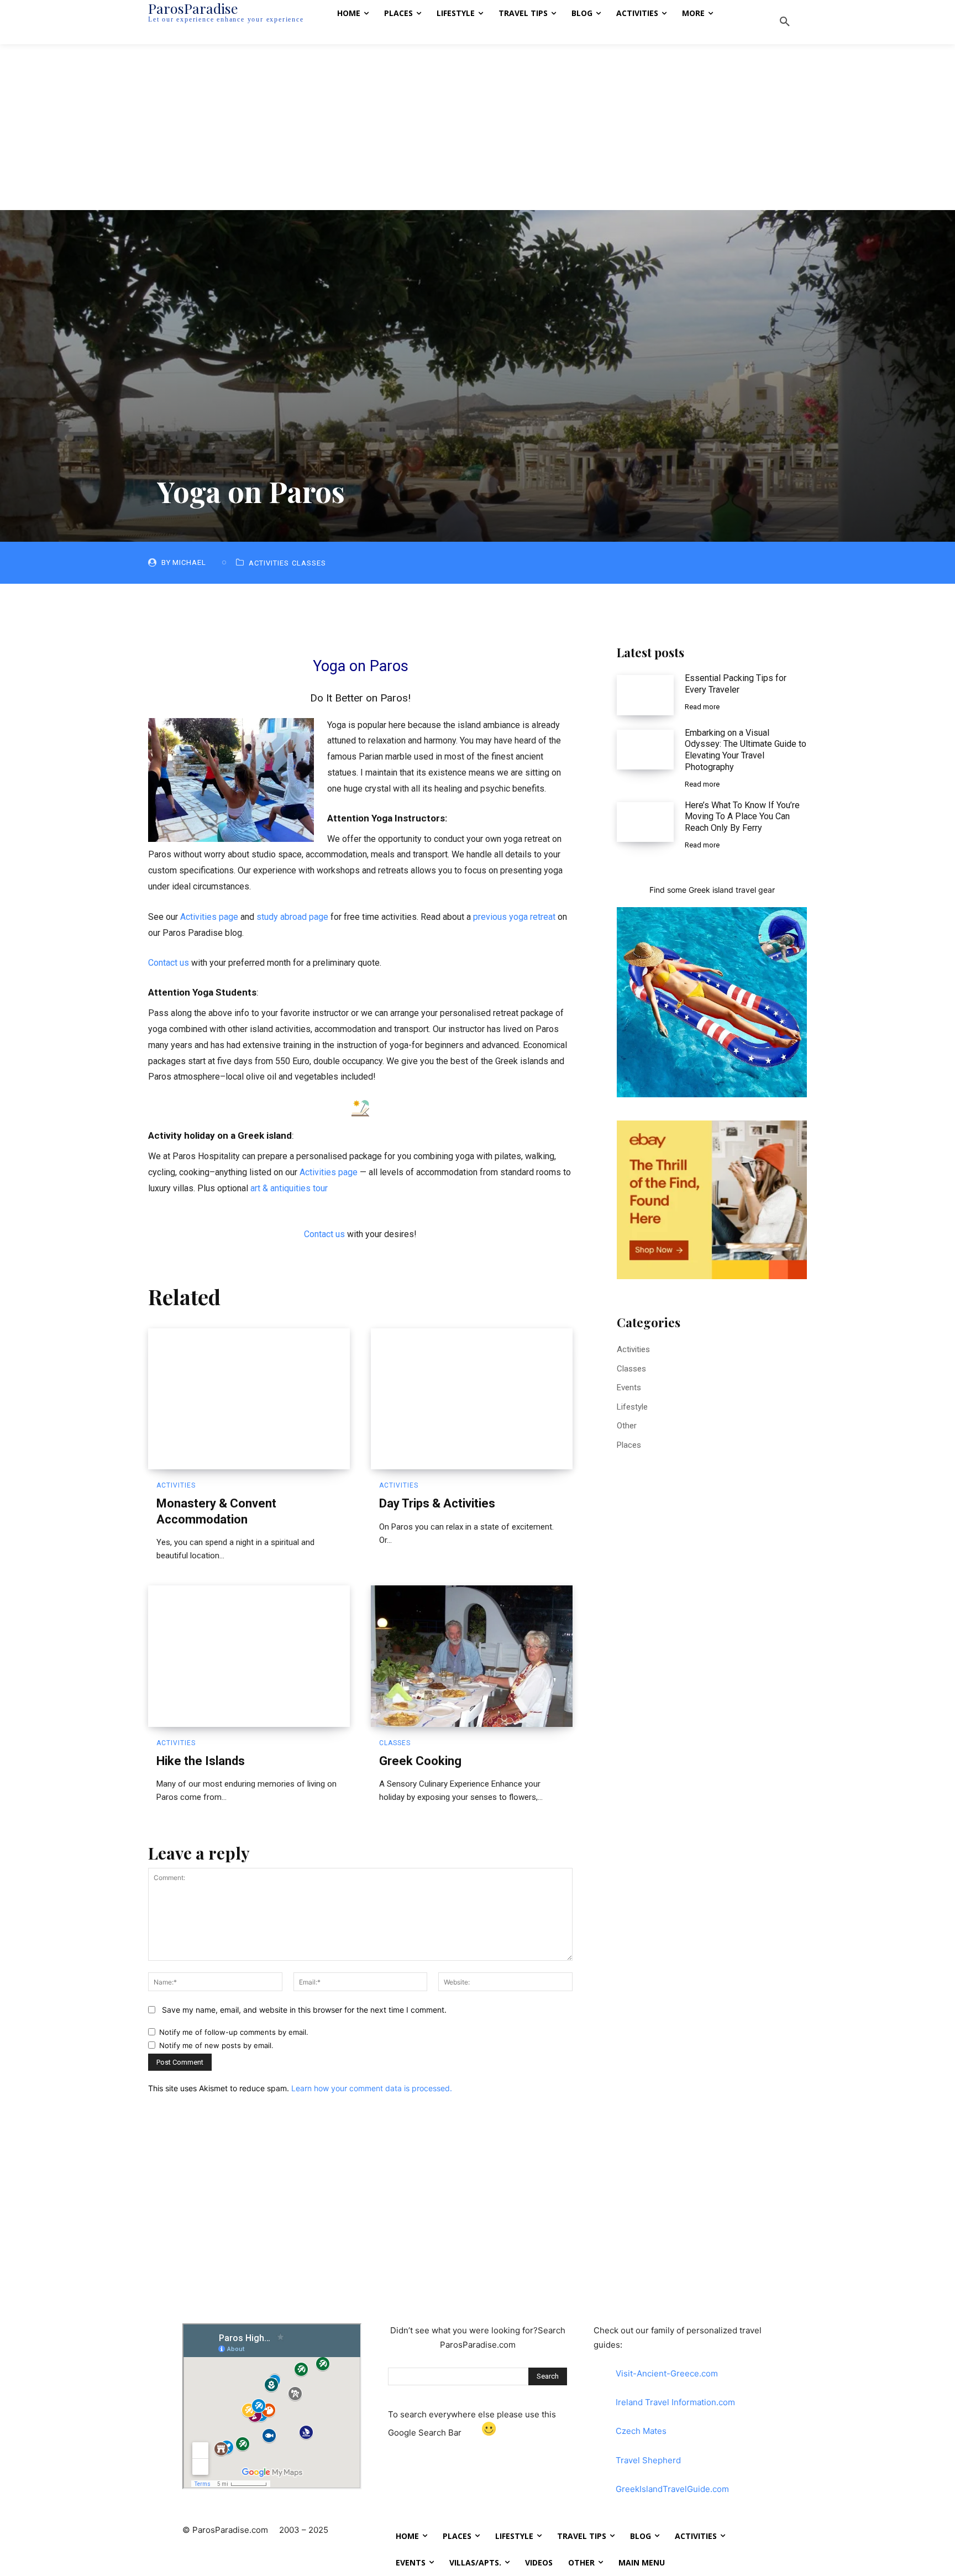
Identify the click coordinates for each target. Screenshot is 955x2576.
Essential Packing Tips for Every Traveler (736, 684)
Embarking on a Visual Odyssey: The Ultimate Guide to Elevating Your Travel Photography (746, 750)
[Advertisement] (478, 127)
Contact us (169, 963)
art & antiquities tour (289, 1188)
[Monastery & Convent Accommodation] (249, 1399)
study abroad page (292, 917)
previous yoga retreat (514, 917)
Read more (702, 707)
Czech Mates (641, 2431)
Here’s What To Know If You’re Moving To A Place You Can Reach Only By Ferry (742, 817)
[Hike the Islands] (249, 1656)
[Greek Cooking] (472, 1656)
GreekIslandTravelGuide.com (672, 2489)
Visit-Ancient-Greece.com (667, 2373)
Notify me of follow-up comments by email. (234, 2032)
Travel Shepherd (648, 2460)
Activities (269, 563)
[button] (785, 22)
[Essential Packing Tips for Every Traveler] (645, 695)
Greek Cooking (420, 1761)
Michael (189, 562)
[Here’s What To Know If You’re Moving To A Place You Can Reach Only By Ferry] (645, 822)
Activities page (209, 917)
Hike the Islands (201, 1761)
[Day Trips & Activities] (472, 1399)
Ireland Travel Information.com (675, 2402)
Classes (309, 563)
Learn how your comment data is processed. (372, 2088)
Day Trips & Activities (437, 1503)
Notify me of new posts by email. (216, 2045)
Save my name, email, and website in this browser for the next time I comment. (304, 2010)
